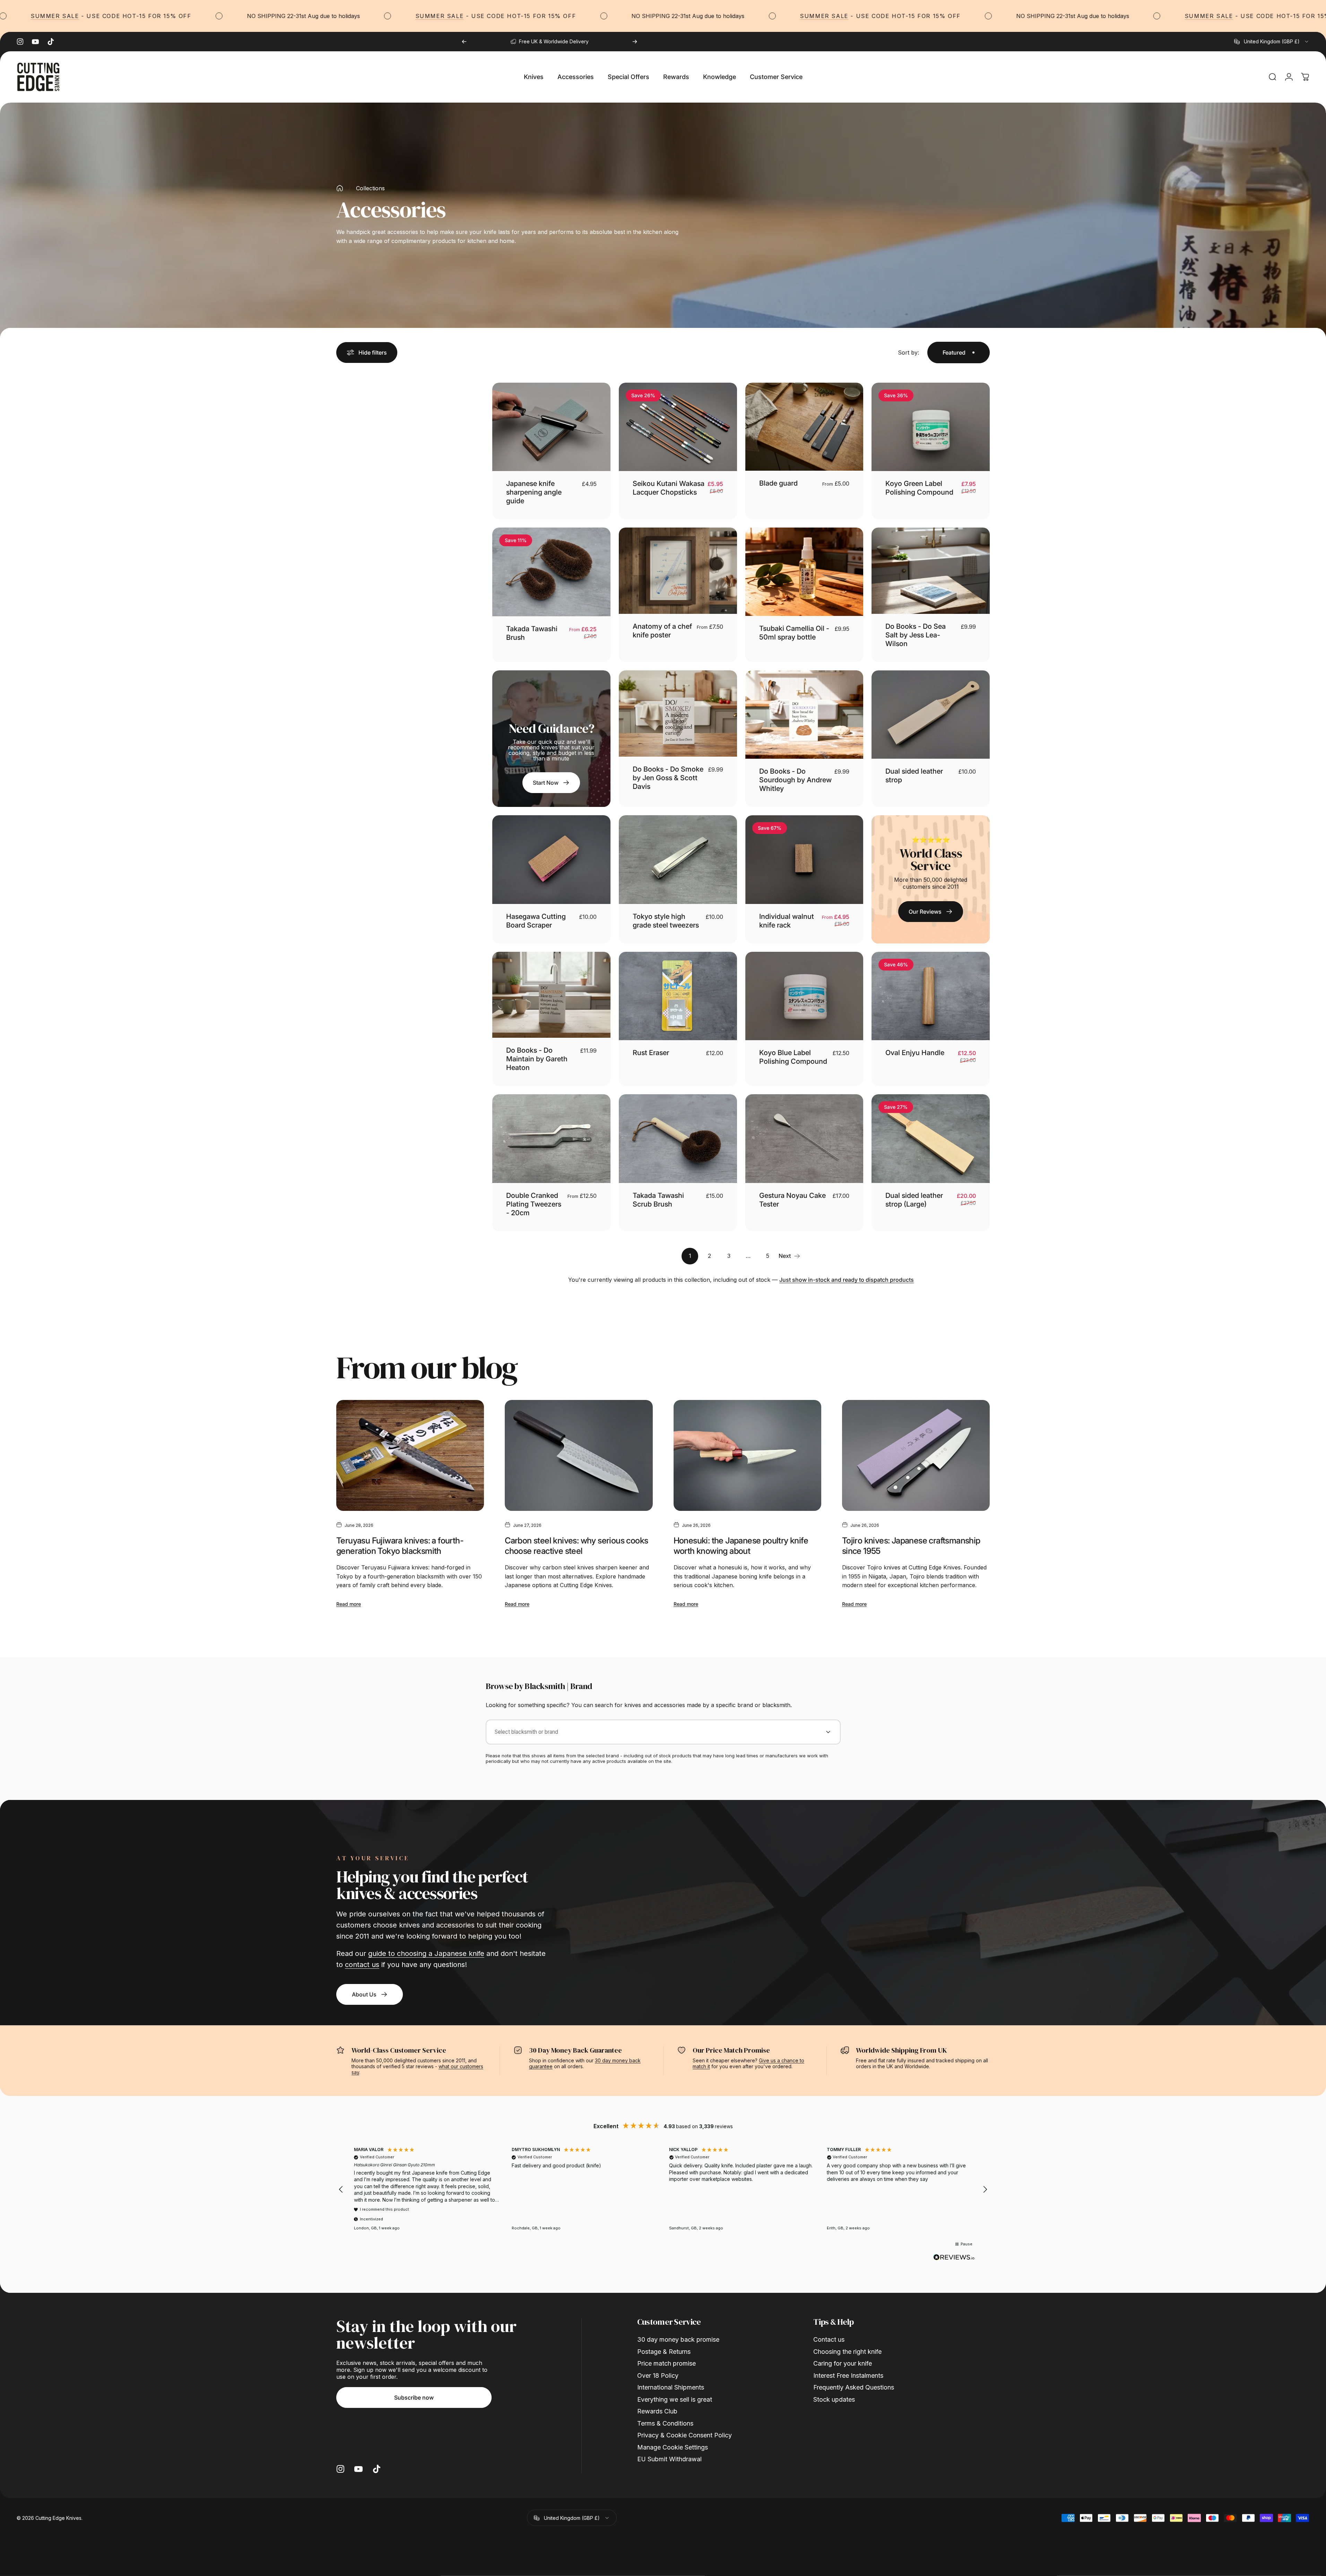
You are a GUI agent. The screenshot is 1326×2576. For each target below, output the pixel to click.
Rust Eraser (651, 1053)
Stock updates (834, 2399)
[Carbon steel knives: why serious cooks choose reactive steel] (579, 1455)
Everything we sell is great (675, 2399)
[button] (341, 2190)
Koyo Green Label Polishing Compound (919, 488)
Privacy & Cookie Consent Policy (684, 2435)
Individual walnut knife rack (787, 921)
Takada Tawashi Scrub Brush (658, 1200)
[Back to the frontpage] (340, 188)
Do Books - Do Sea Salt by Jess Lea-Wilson (916, 635)
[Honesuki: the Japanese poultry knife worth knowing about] (747, 1455)
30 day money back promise (678, 2339)
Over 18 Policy (658, 2375)
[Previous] (464, 42)
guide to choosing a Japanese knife (426, 1953)
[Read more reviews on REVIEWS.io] (954, 2257)
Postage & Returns (664, 2352)
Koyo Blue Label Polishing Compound (793, 1057)
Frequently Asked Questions (854, 2387)
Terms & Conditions (665, 2423)
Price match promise (666, 2363)
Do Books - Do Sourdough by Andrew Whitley (795, 780)
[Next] (635, 42)
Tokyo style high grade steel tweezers (666, 921)
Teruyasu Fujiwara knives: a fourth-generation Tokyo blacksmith (400, 1546)
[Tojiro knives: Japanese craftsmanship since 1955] (916, 1455)
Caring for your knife (843, 2363)
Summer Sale (261, 16)
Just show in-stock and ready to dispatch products (847, 1280)
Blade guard (778, 483)
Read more (349, 1604)
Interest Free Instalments (848, 2375)
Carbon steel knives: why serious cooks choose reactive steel (576, 1546)
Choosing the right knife (847, 2352)
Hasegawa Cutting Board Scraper (536, 921)
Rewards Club (657, 2411)
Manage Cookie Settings (673, 2447)
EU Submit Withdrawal (669, 2459)
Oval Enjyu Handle (915, 1053)
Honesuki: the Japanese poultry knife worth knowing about (741, 1546)
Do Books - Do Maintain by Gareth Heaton (537, 1059)
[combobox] (1272, 42)
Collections (370, 188)
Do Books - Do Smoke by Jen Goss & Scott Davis (668, 778)
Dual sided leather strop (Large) (914, 1200)
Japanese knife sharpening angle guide (534, 492)
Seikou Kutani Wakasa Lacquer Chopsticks (669, 488)
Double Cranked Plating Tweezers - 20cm (534, 1204)
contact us (362, 1965)
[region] (663, 2190)
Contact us (829, 2339)
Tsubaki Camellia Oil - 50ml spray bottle (794, 633)
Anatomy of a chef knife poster (662, 631)
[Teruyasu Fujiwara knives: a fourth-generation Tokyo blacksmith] (410, 1455)
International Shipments (671, 2387)
